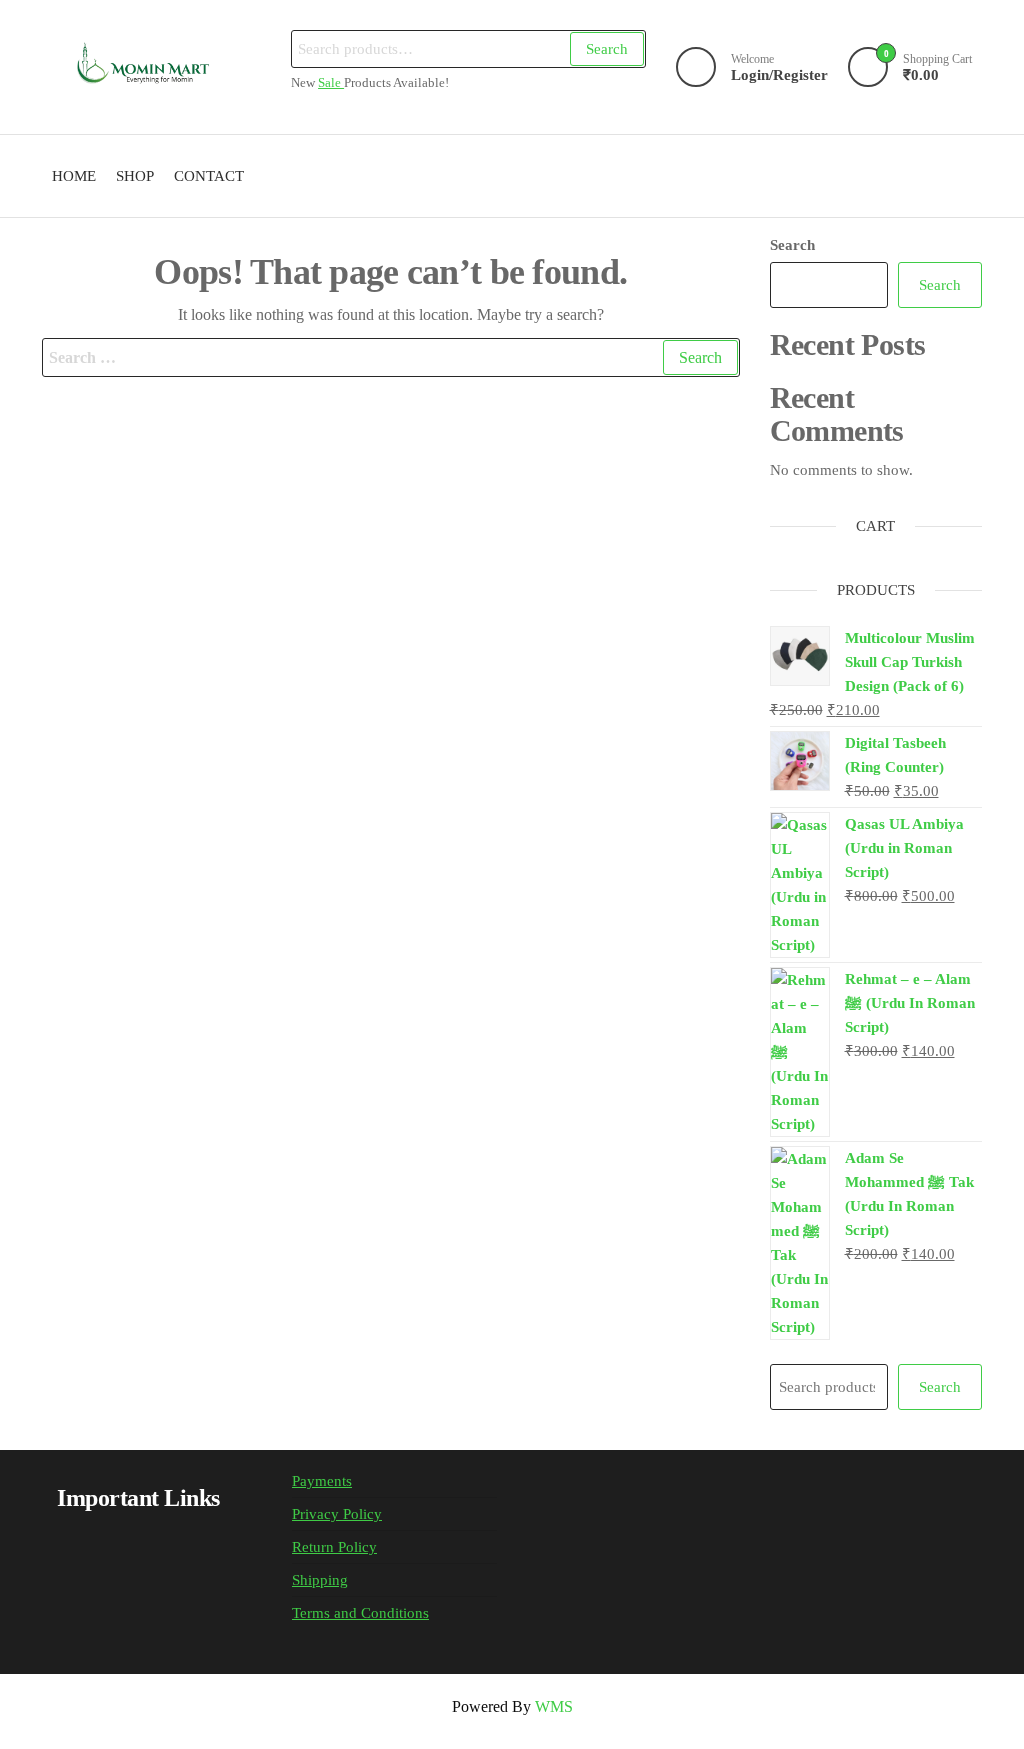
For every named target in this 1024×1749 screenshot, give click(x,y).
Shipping (320, 1580)
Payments (322, 1481)
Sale (331, 83)
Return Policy (334, 1547)
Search (607, 49)
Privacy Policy (337, 1514)
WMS (554, 1706)
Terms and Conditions (360, 1613)
